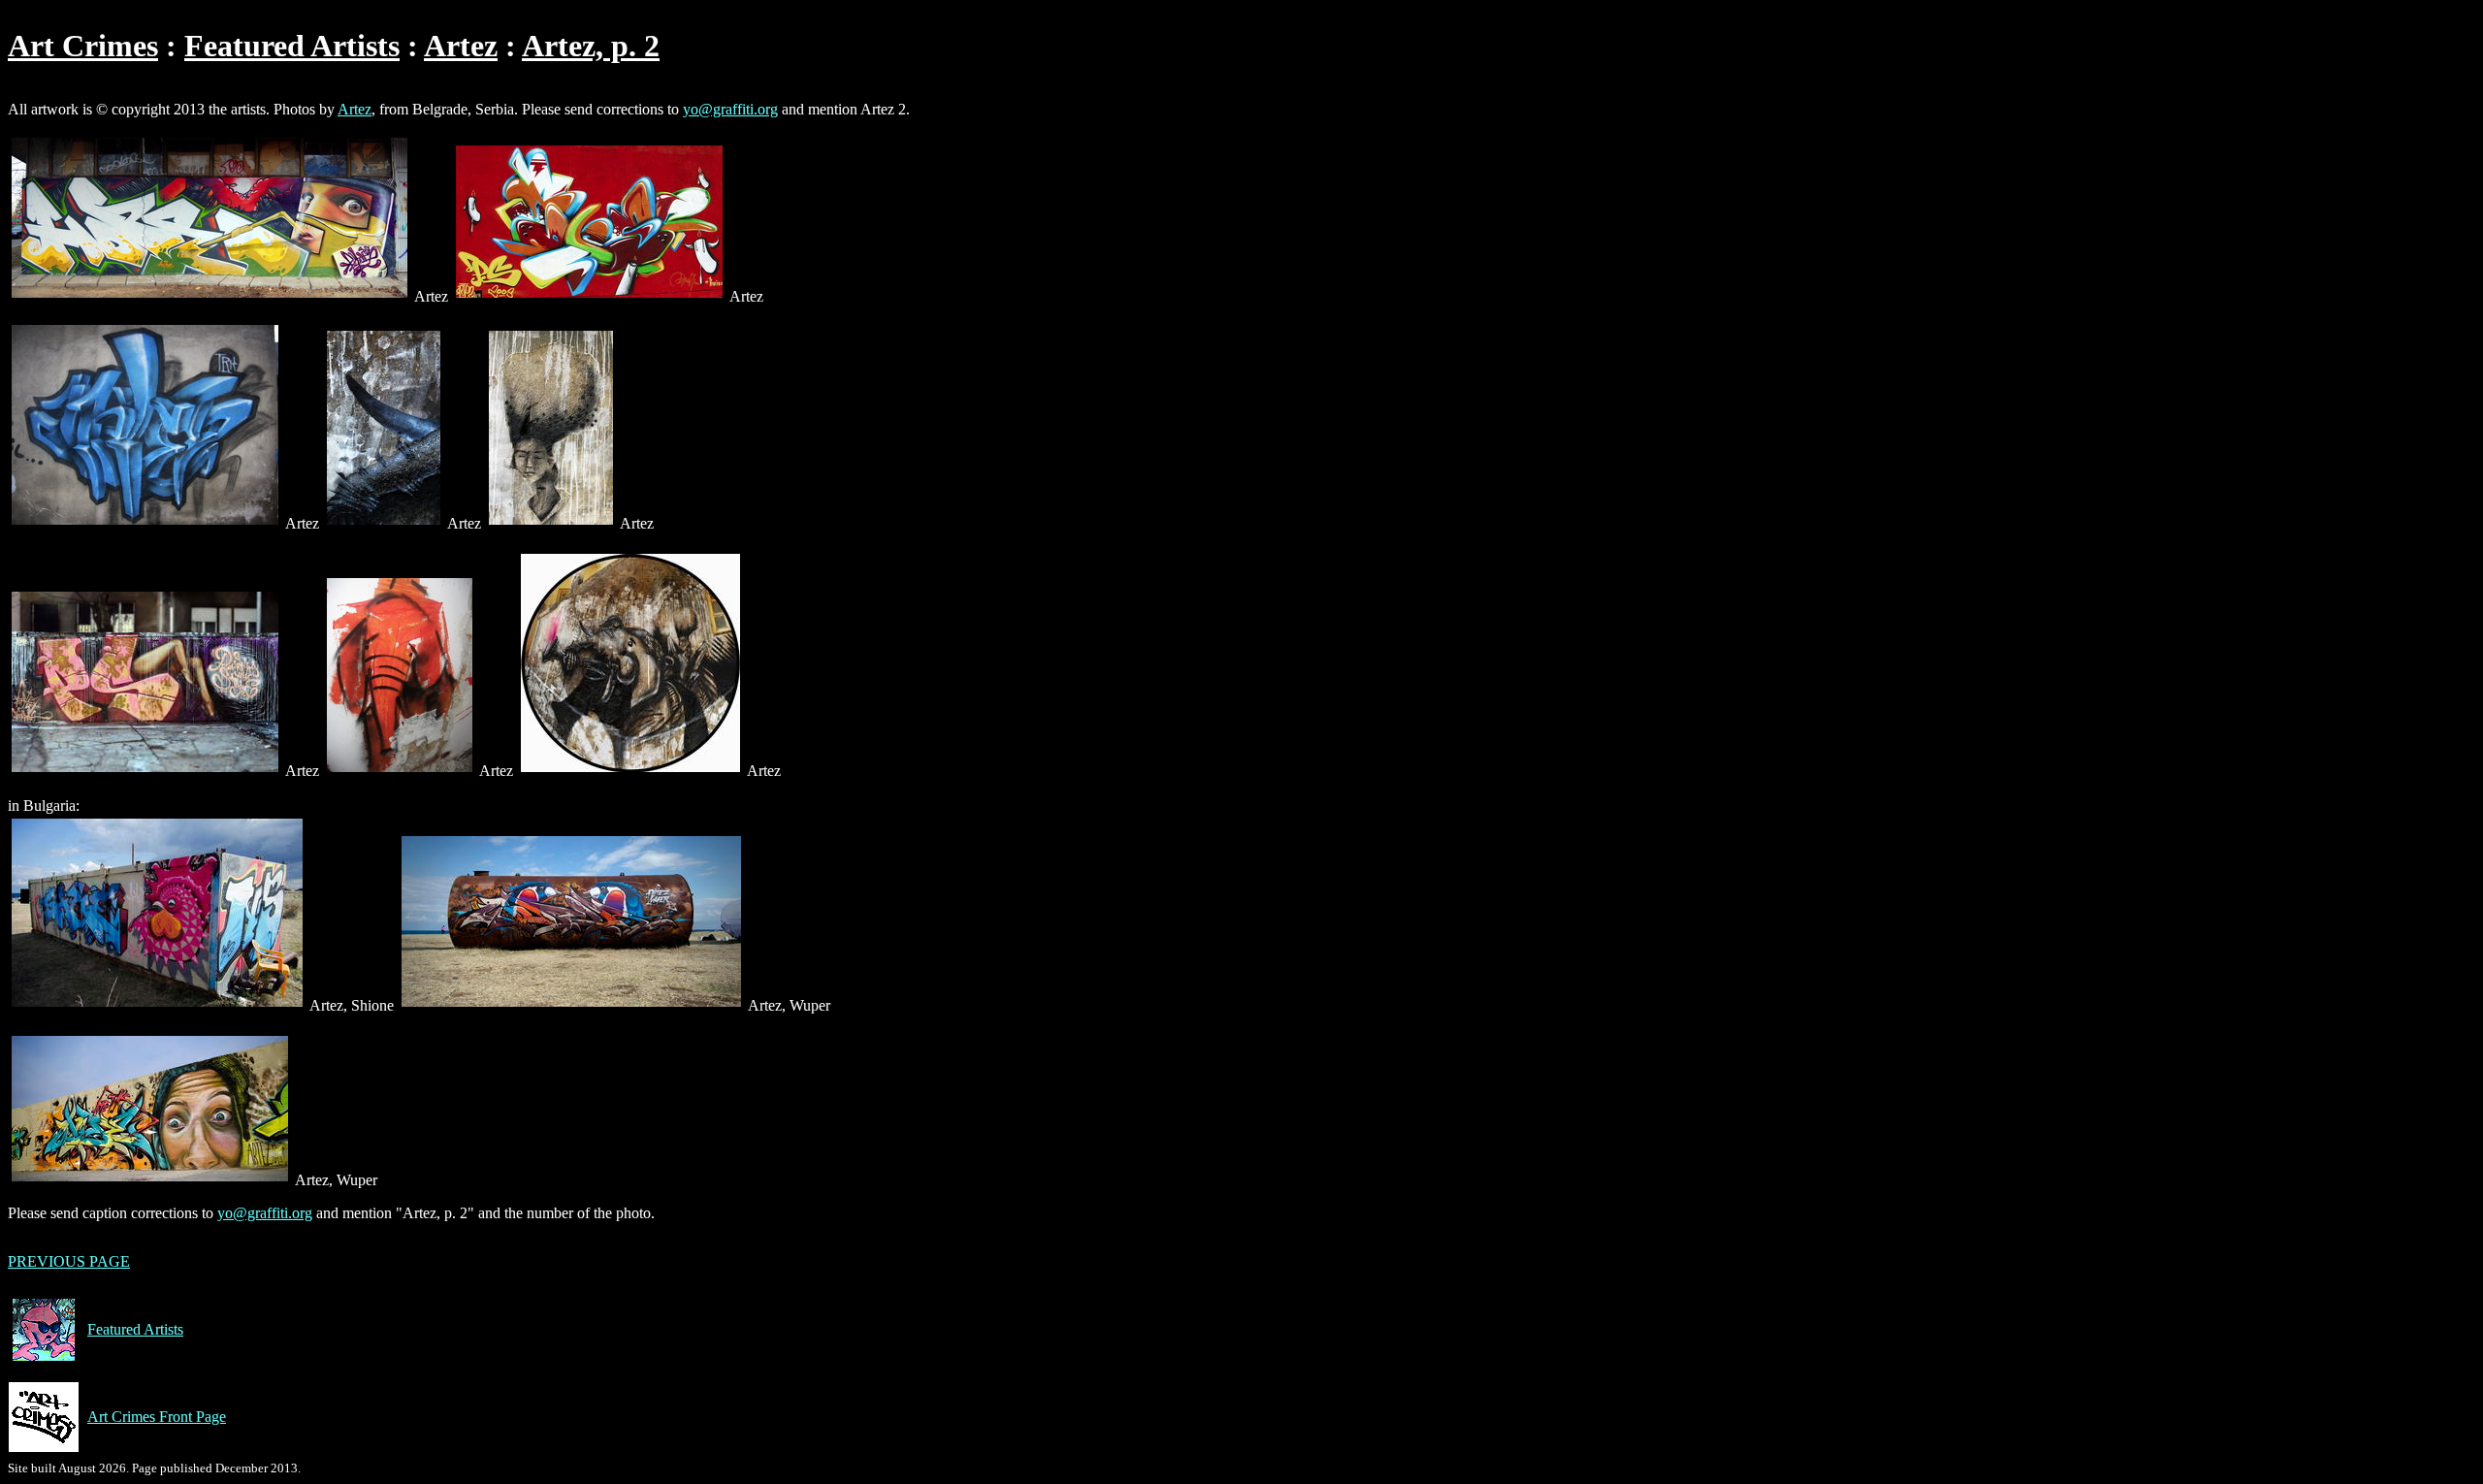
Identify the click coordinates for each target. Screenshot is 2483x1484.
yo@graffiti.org (730, 109)
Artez (461, 46)
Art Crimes (83, 46)
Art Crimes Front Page (157, 1417)
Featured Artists (292, 46)
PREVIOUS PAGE (69, 1261)
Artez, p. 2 (591, 46)
